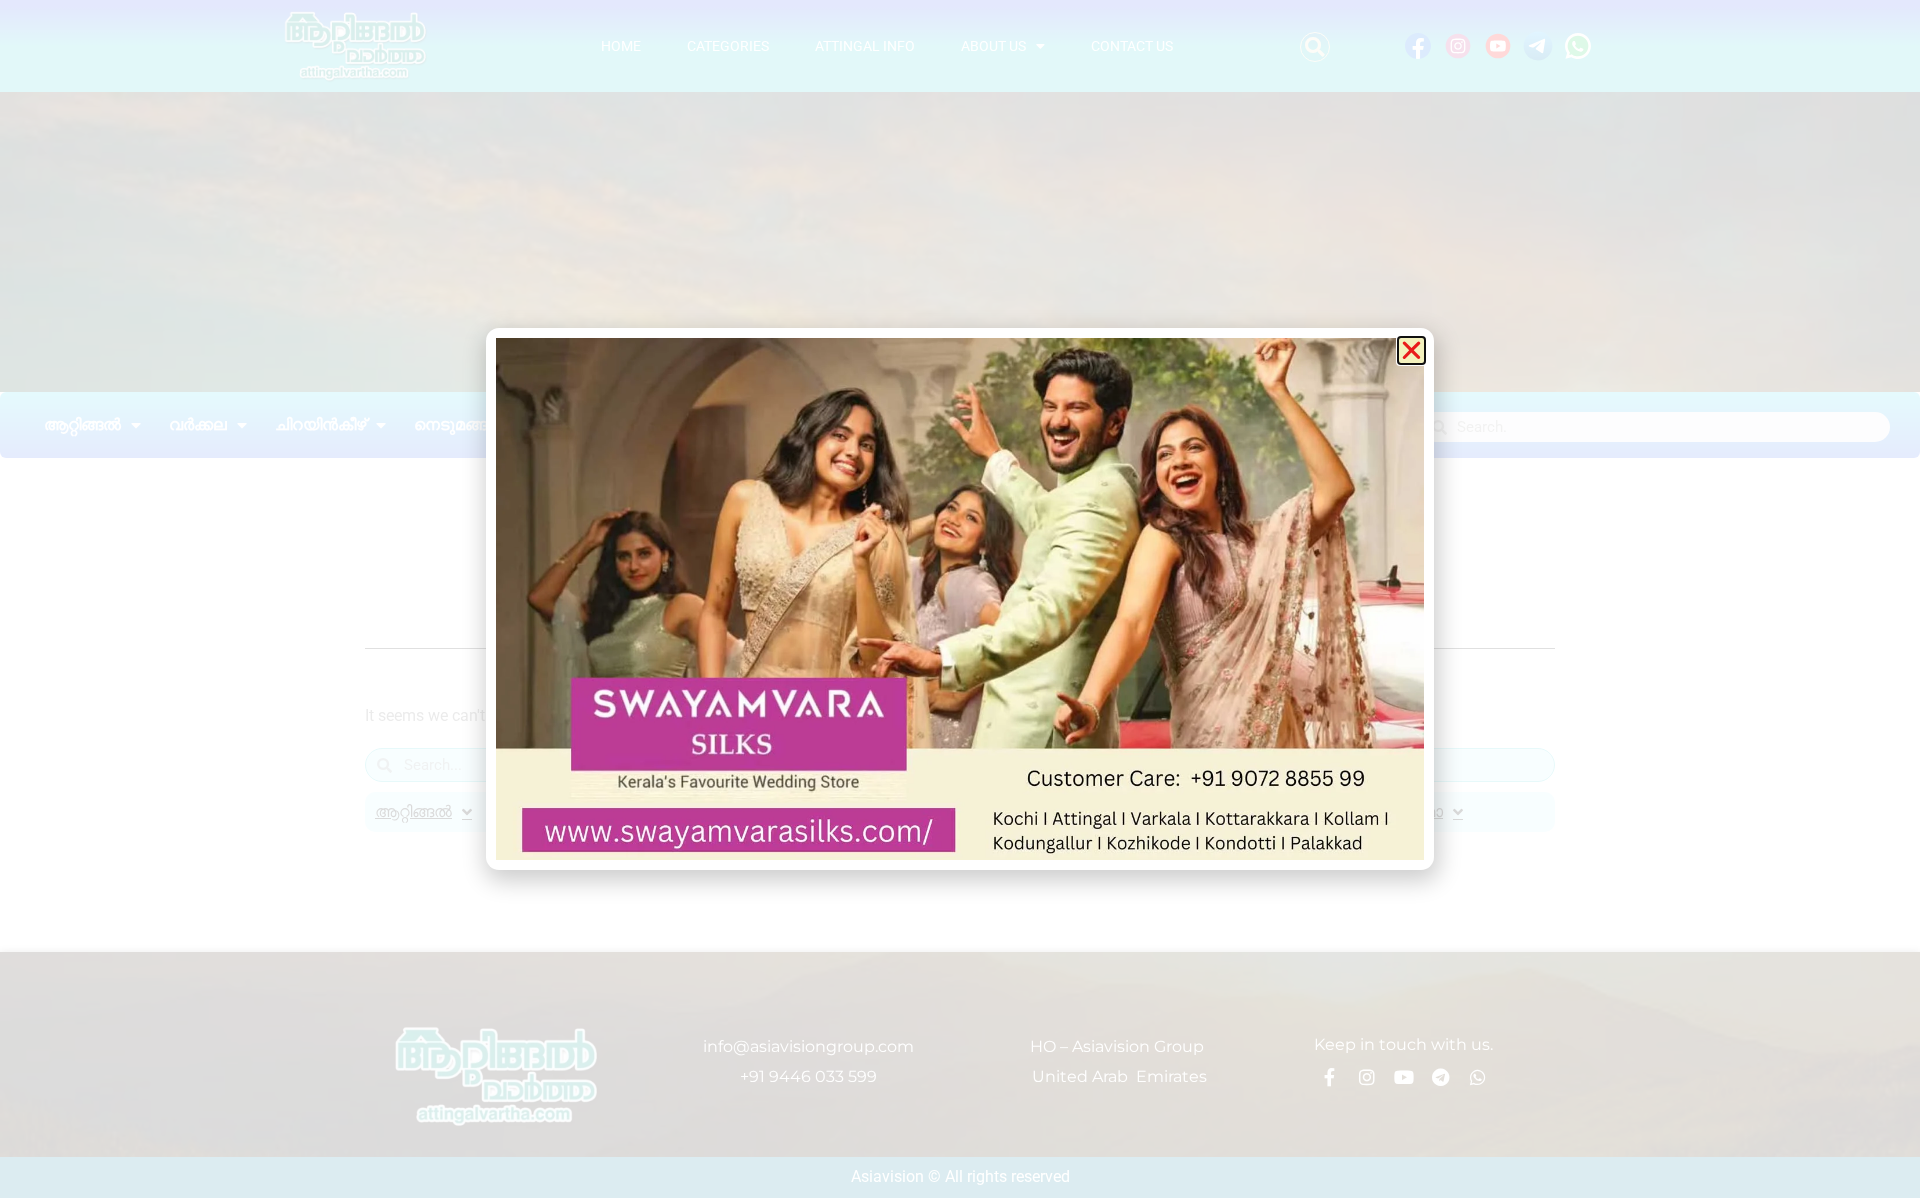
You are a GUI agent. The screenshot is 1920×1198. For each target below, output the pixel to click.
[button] (1411, 350)
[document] (960, 599)
